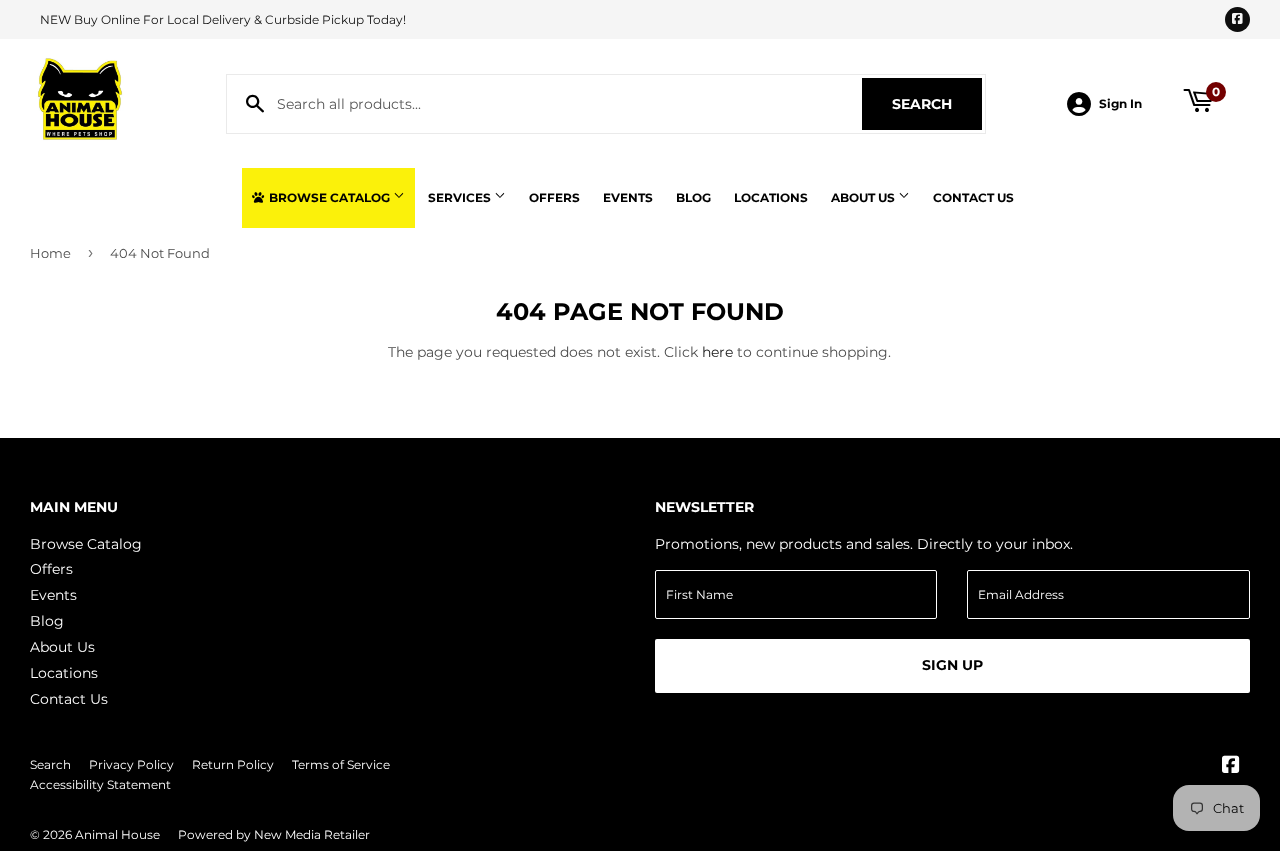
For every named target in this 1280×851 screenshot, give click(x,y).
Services (461, 197)
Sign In (1120, 103)
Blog (693, 197)
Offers (554, 197)
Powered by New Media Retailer (274, 834)
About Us (864, 197)
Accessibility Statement (100, 784)
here (717, 352)
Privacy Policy (131, 764)
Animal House (117, 834)
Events (628, 197)
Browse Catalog (329, 197)
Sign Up (952, 665)
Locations (771, 197)
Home (50, 253)
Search (937, 104)
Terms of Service (341, 764)
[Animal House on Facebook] (1231, 767)
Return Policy (233, 764)
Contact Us (973, 197)
